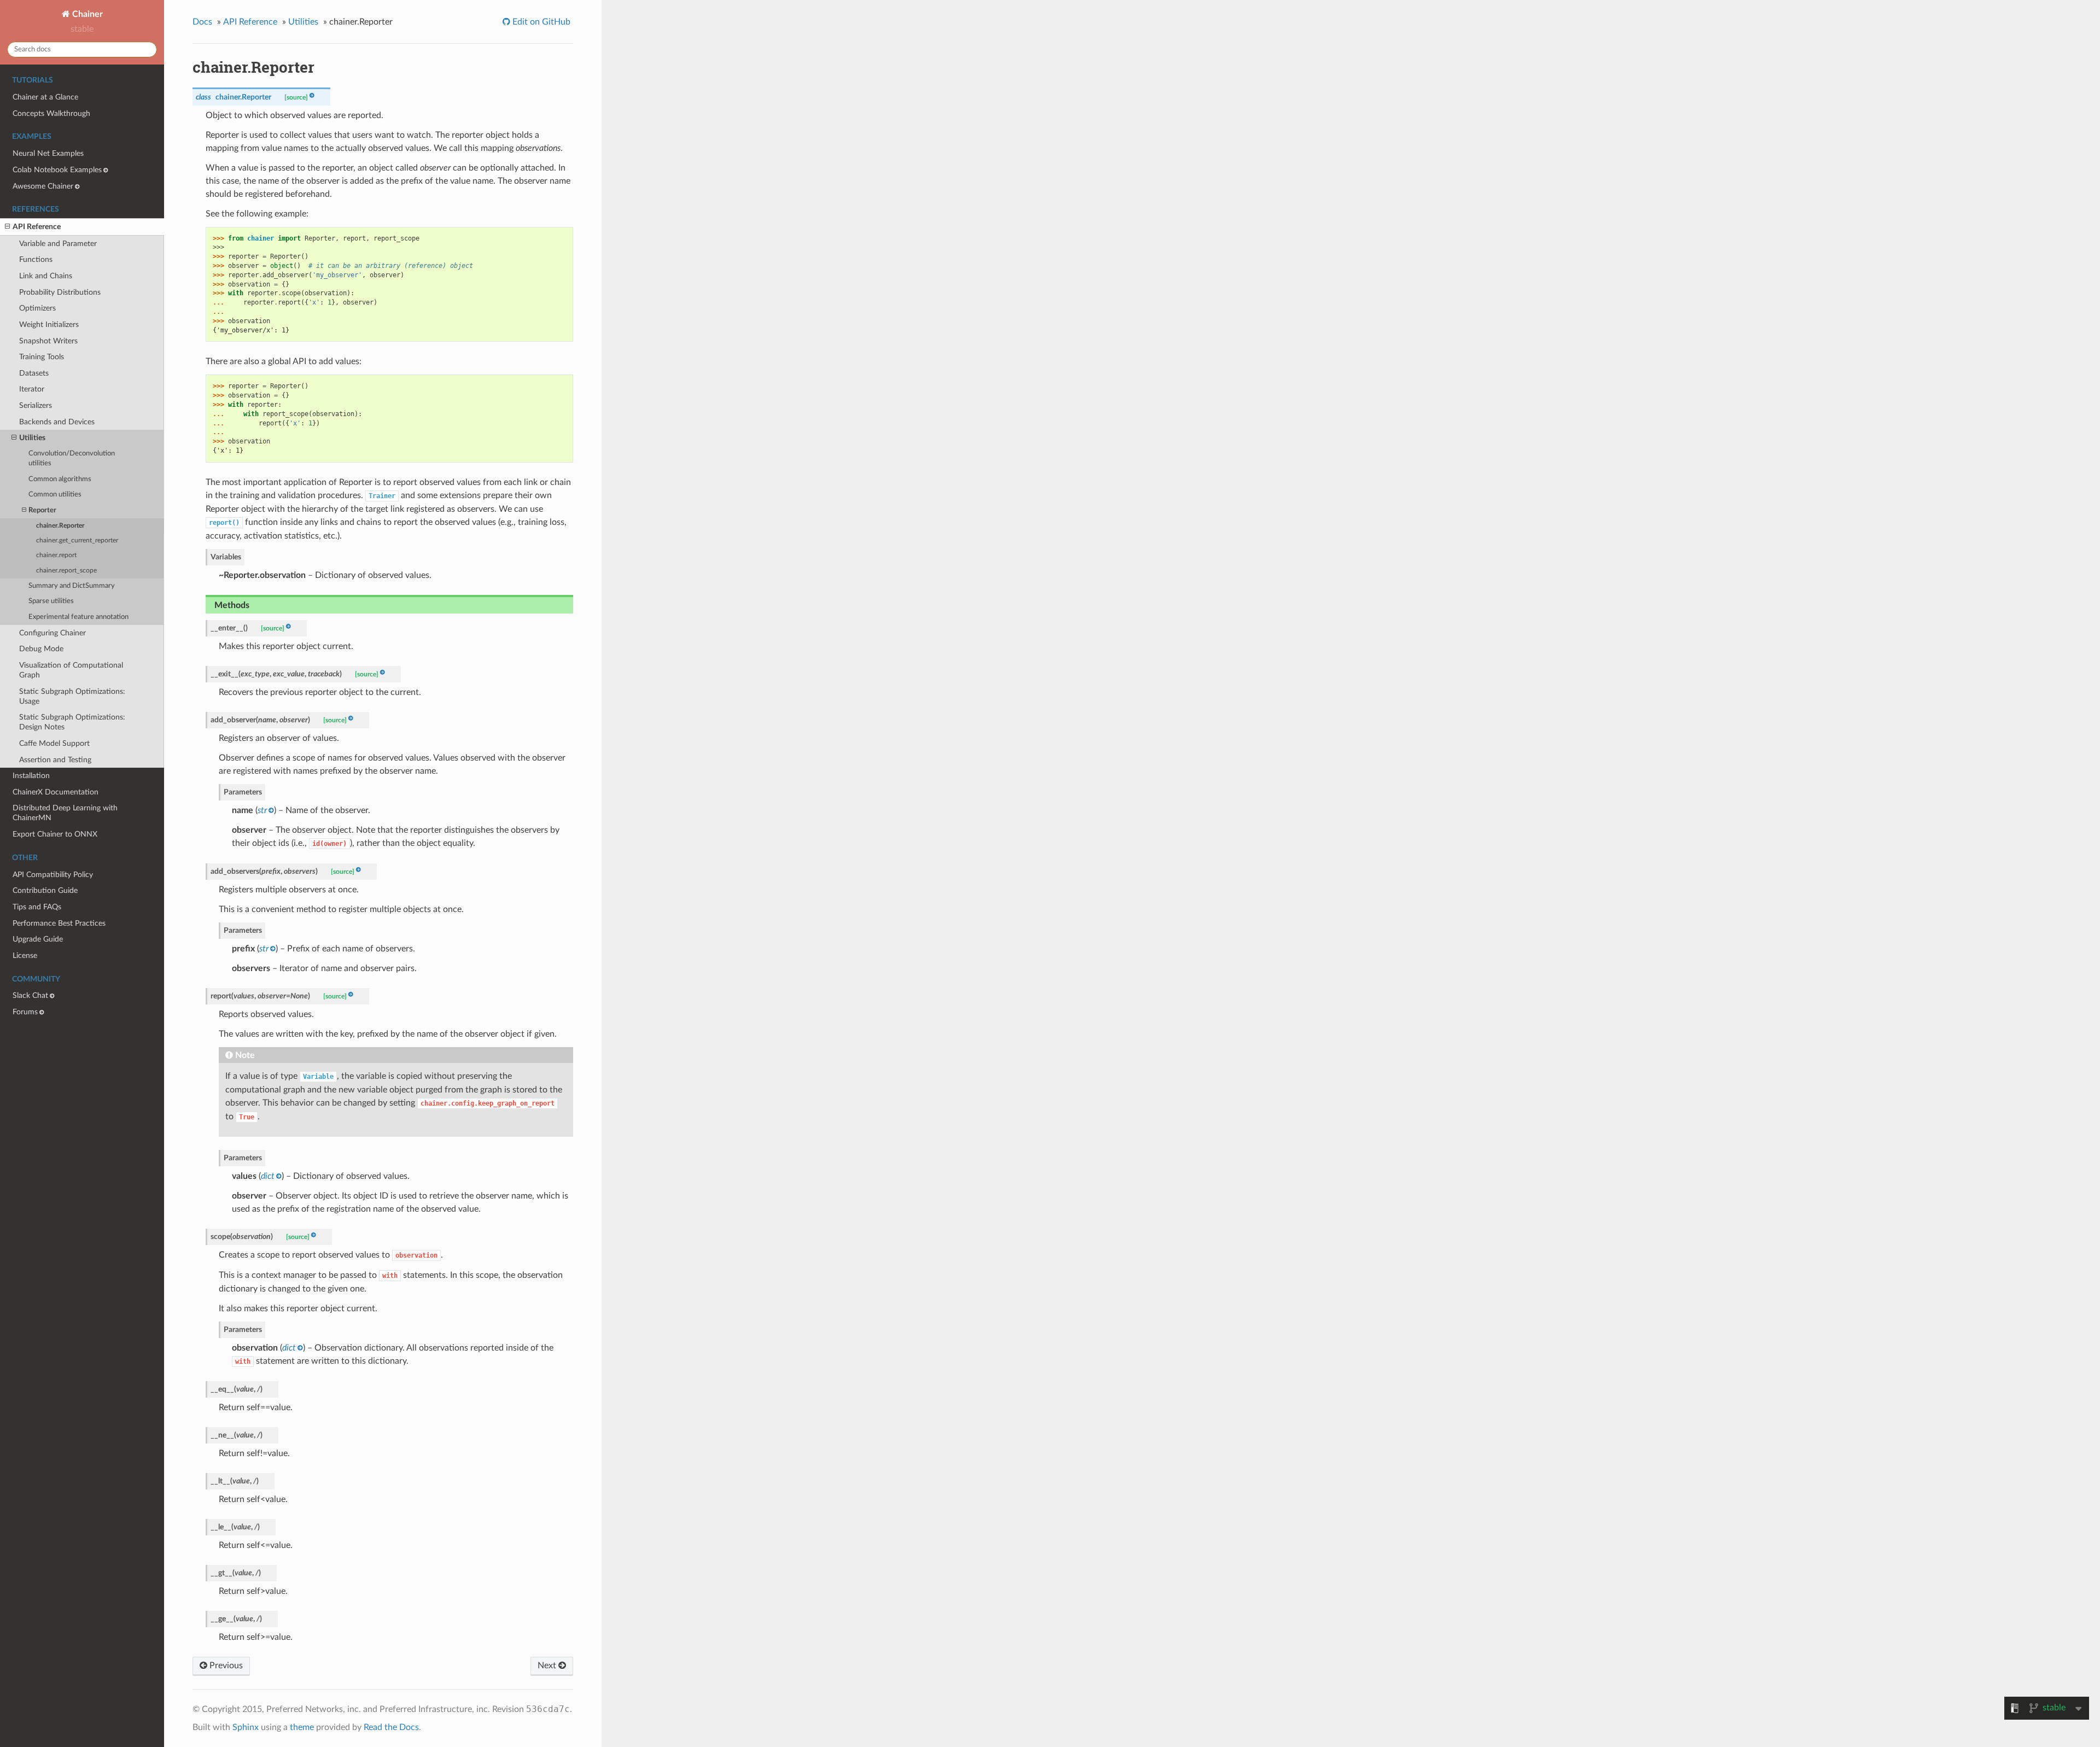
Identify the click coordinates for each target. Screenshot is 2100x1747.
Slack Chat (30, 995)
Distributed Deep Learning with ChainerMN (65, 813)
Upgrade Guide (38, 939)
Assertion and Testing (55, 760)
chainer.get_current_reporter (77, 541)
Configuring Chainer (52, 633)
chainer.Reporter (60, 526)
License (25, 956)
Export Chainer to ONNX (55, 834)
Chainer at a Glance (45, 97)
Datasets (34, 373)
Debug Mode (41, 649)
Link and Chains (46, 276)
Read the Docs (391, 1727)
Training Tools (42, 357)
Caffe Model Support (54, 743)
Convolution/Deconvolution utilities (72, 458)
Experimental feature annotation (78, 617)
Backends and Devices (57, 422)
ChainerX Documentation (56, 792)
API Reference (37, 227)
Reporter (42, 510)
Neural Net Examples (48, 153)
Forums (25, 1012)
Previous (225, 1666)
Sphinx (246, 1727)
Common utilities (55, 495)
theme (302, 1727)
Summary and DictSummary (72, 586)
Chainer (86, 14)
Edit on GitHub (540, 22)
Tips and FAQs (37, 907)
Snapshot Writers (48, 341)
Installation (31, 776)
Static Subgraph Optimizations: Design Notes (72, 722)
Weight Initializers (49, 325)
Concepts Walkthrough (51, 113)
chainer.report (56, 555)
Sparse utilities (51, 601)
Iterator (32, 389)
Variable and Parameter (58, 244)
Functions (36, 259)
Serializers (36, 405)
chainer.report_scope (66, 571)
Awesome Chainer (43, 186)
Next (548, 1666)
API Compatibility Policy (53, 875)
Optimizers (37, 308)
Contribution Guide (45, 890)
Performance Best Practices (59, 923)
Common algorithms (60, 479)
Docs (202, 22)
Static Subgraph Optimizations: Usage (72, 696)
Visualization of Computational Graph (71, 670)
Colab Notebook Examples (57, 170)
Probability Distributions (60, 292)
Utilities (32, 438)
